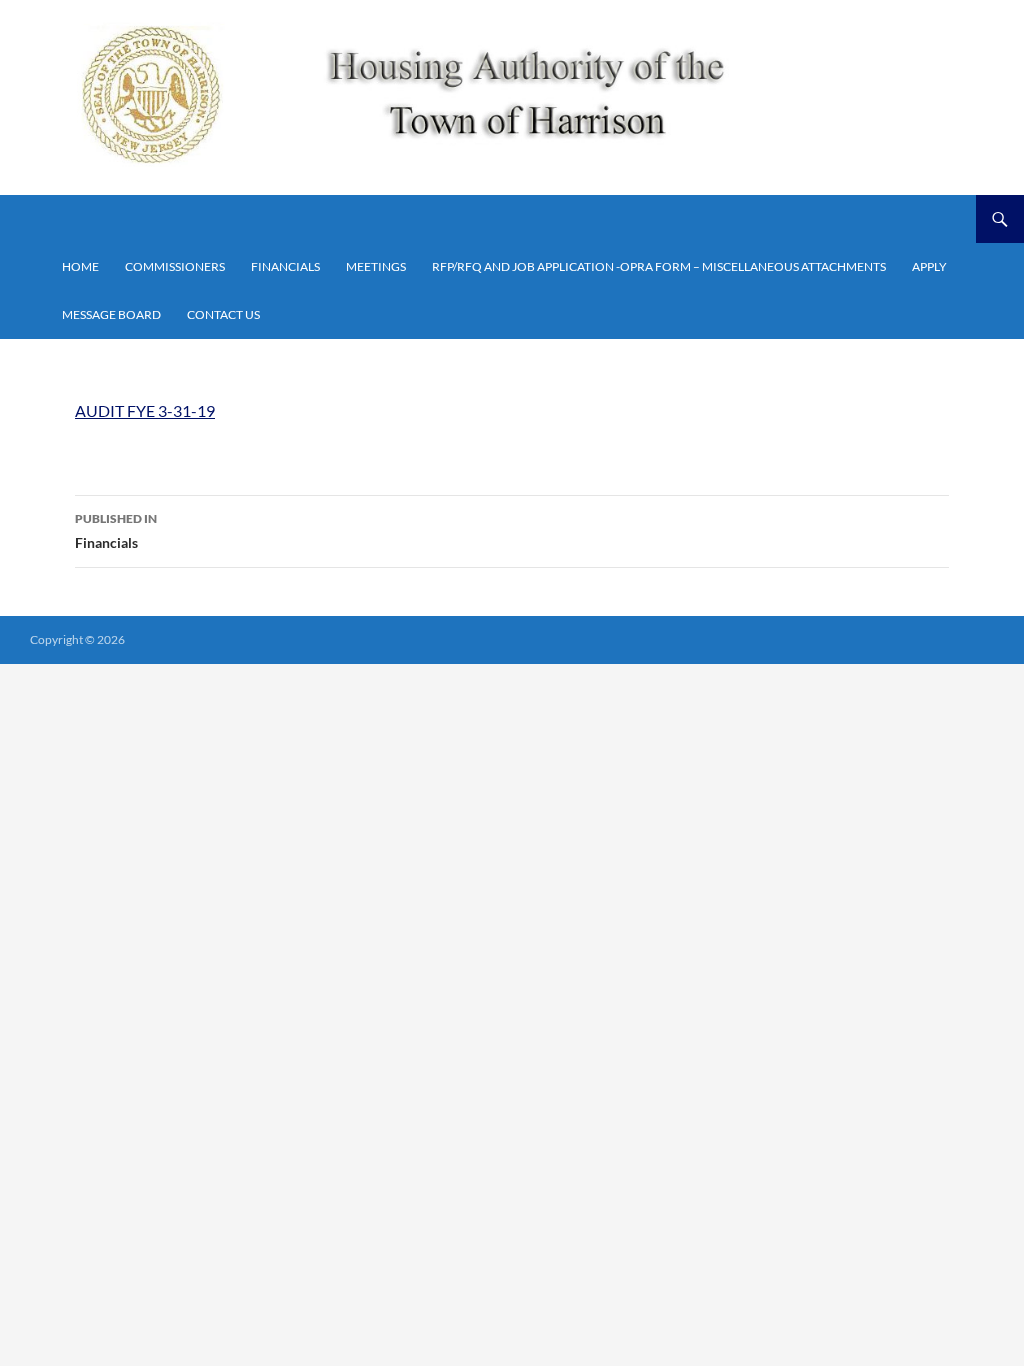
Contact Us (223, 314)
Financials (285, 266)
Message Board (111, 314)
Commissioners (175, 266)
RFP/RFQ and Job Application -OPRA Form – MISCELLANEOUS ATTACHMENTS (659, 266)
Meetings (376, 266)
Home (80, 266)
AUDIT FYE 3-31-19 (145, 410)
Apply (929, 266)
